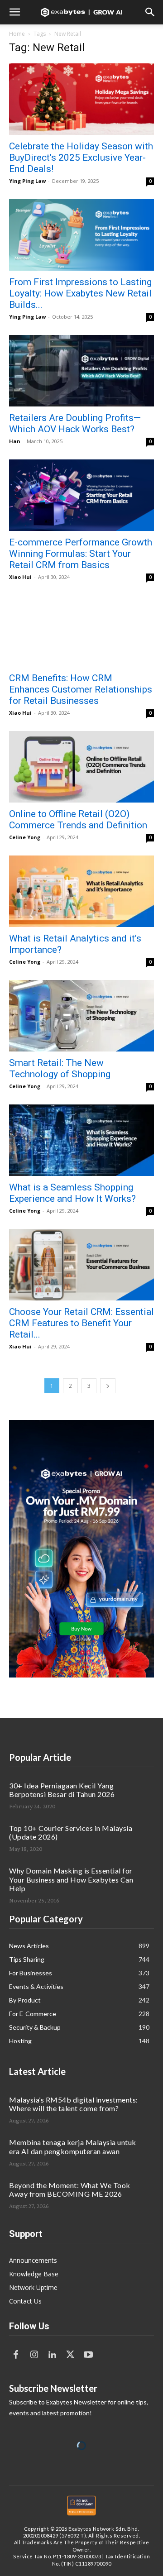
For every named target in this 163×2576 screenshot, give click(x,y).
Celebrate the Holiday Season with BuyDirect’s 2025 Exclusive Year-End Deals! (81, 158)
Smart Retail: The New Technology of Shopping (60, 1068)
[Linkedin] (52, 2355)
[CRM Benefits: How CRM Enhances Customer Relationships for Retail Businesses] (81, 631)
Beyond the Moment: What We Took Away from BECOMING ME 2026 (70, 2189)
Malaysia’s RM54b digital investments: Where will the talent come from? (74, 2104)
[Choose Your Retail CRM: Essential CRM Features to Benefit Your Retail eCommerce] (81, 1265)
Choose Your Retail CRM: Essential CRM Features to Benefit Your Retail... (81, 1323)
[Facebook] (16, 2355)
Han (15, 441)
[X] (70, 2355)
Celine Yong (25, 837)
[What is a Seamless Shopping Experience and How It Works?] (81, 1140)
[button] (14, 12)
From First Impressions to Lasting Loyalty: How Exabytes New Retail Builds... (80, 293)
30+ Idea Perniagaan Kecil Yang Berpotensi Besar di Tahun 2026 (62, 1790)
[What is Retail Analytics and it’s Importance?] (81, 891)
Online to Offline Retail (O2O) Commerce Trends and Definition (78, 820)
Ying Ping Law (27, 181)
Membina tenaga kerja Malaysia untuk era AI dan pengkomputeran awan (73, 2146)
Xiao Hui (20, 577)
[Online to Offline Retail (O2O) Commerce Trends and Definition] (81, 767)
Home (17, 34)
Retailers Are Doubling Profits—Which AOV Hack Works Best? (75, 423)
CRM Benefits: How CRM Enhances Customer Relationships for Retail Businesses (81, 689)
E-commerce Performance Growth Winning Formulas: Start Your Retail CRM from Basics (81, 554)
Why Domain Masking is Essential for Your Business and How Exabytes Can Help (71, 1879)
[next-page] (108, 1386)
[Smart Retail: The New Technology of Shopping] (81, 1016)
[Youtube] (88, 2355)
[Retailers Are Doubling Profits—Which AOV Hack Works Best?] (81, 371)
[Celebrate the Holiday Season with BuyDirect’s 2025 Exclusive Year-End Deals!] (81, 99)
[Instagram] (34, 2355)
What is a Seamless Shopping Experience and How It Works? (72, 1193)
